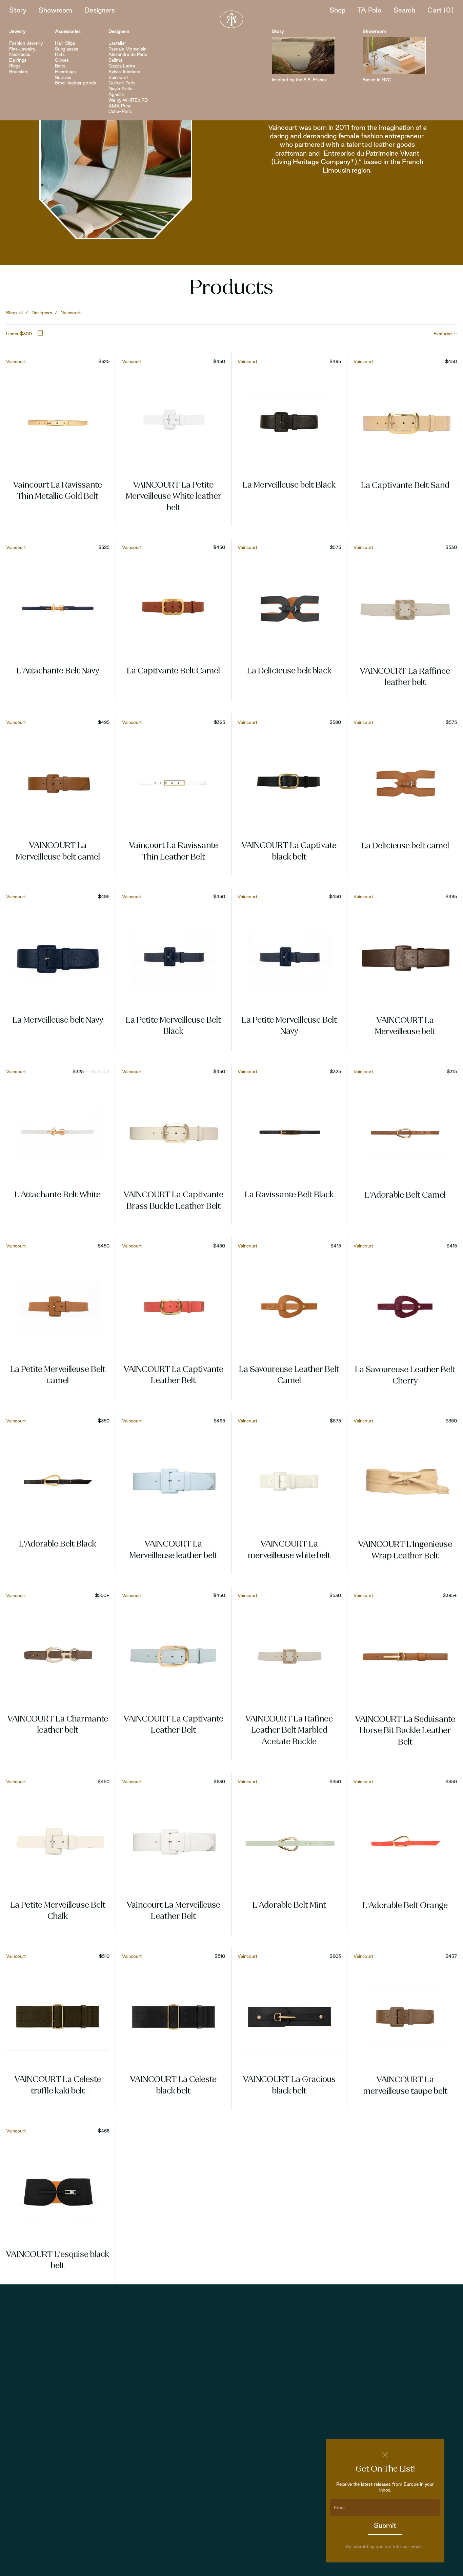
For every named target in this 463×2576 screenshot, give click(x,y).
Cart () (441, 10)
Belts (60, 66)
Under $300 (19, 334)
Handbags (65, 72)
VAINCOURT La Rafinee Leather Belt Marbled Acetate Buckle (289, 1731)
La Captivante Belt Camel (173, 671)
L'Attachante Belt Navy (58, 671)
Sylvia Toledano (124, 72)
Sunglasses (67, 49)
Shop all (14, 313)
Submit (385, 2525)
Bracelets (19, 72)
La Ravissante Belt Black (289, 1195)
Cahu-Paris (120, 111)
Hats (60, 54)
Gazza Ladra (122, 66)
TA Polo (369, 10)
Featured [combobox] (443, 334)
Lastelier (117, 43)
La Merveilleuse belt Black (289, 486)
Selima (115, 60)
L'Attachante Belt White (58, 1195)
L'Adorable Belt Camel (405, 1196)
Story (18, 10)
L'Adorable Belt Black (58, 1545)
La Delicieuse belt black (289, 671)
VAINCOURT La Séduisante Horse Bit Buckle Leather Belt (405, 1731)
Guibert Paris (122, 83)
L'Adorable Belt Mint (289, 1906)
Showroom (55, 10)
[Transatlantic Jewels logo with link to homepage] (231, 19)
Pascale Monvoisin (127, 49)
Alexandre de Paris (128, 54)
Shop (337, 10)
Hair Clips (65, 43)
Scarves (63, 77)
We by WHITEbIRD (128, 100)
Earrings (18, 60)
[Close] (385, 2455)
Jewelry (17, 31)
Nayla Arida (120, 89)
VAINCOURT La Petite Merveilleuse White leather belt (174, 497)
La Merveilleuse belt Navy (58, 1021)
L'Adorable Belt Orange (405, 1906)
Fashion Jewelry (26, 43)
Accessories (68, 31)
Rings (15, 66)
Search (404, 10)
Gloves (62, 60)
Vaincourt (118, 77)
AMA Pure (119, 106)
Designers (100, 10)
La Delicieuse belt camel (405, 846)
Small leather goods (76, 83)
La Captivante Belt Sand (405, 486)
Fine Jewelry (22, 49)
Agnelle (116, 94)
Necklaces (20, 54)
